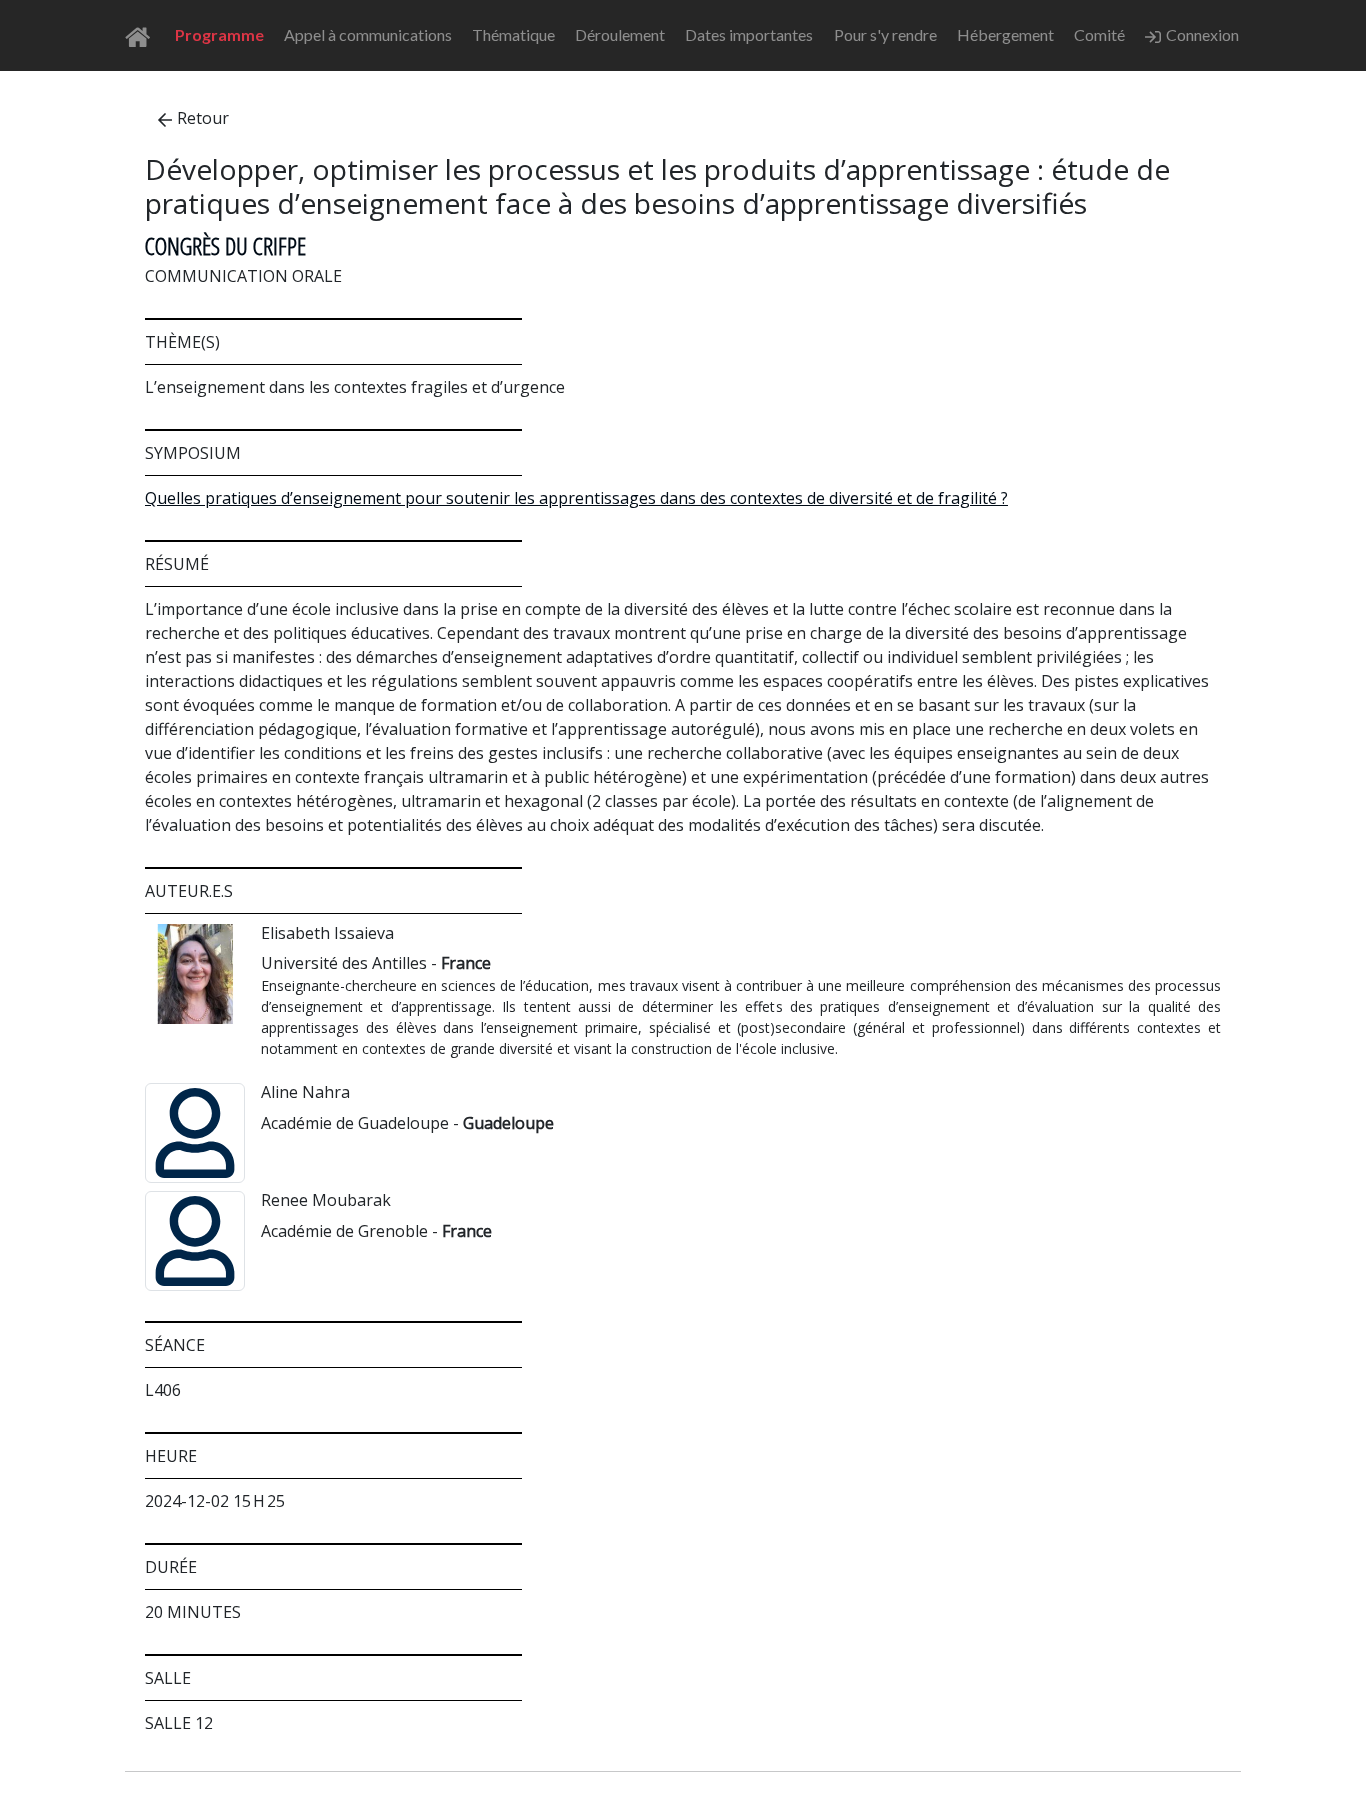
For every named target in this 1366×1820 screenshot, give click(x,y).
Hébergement (1005, 34)
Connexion (1202, 34)
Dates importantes (749, 34)
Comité (1099, 34)
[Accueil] (143, 35)
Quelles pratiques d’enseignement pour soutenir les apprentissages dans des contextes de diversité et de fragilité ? (576, 498)
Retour (203, 118)
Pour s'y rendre (885, 34)
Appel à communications (368, 34)
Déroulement (620, 34)
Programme (219, 34)
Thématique (513, 34)
